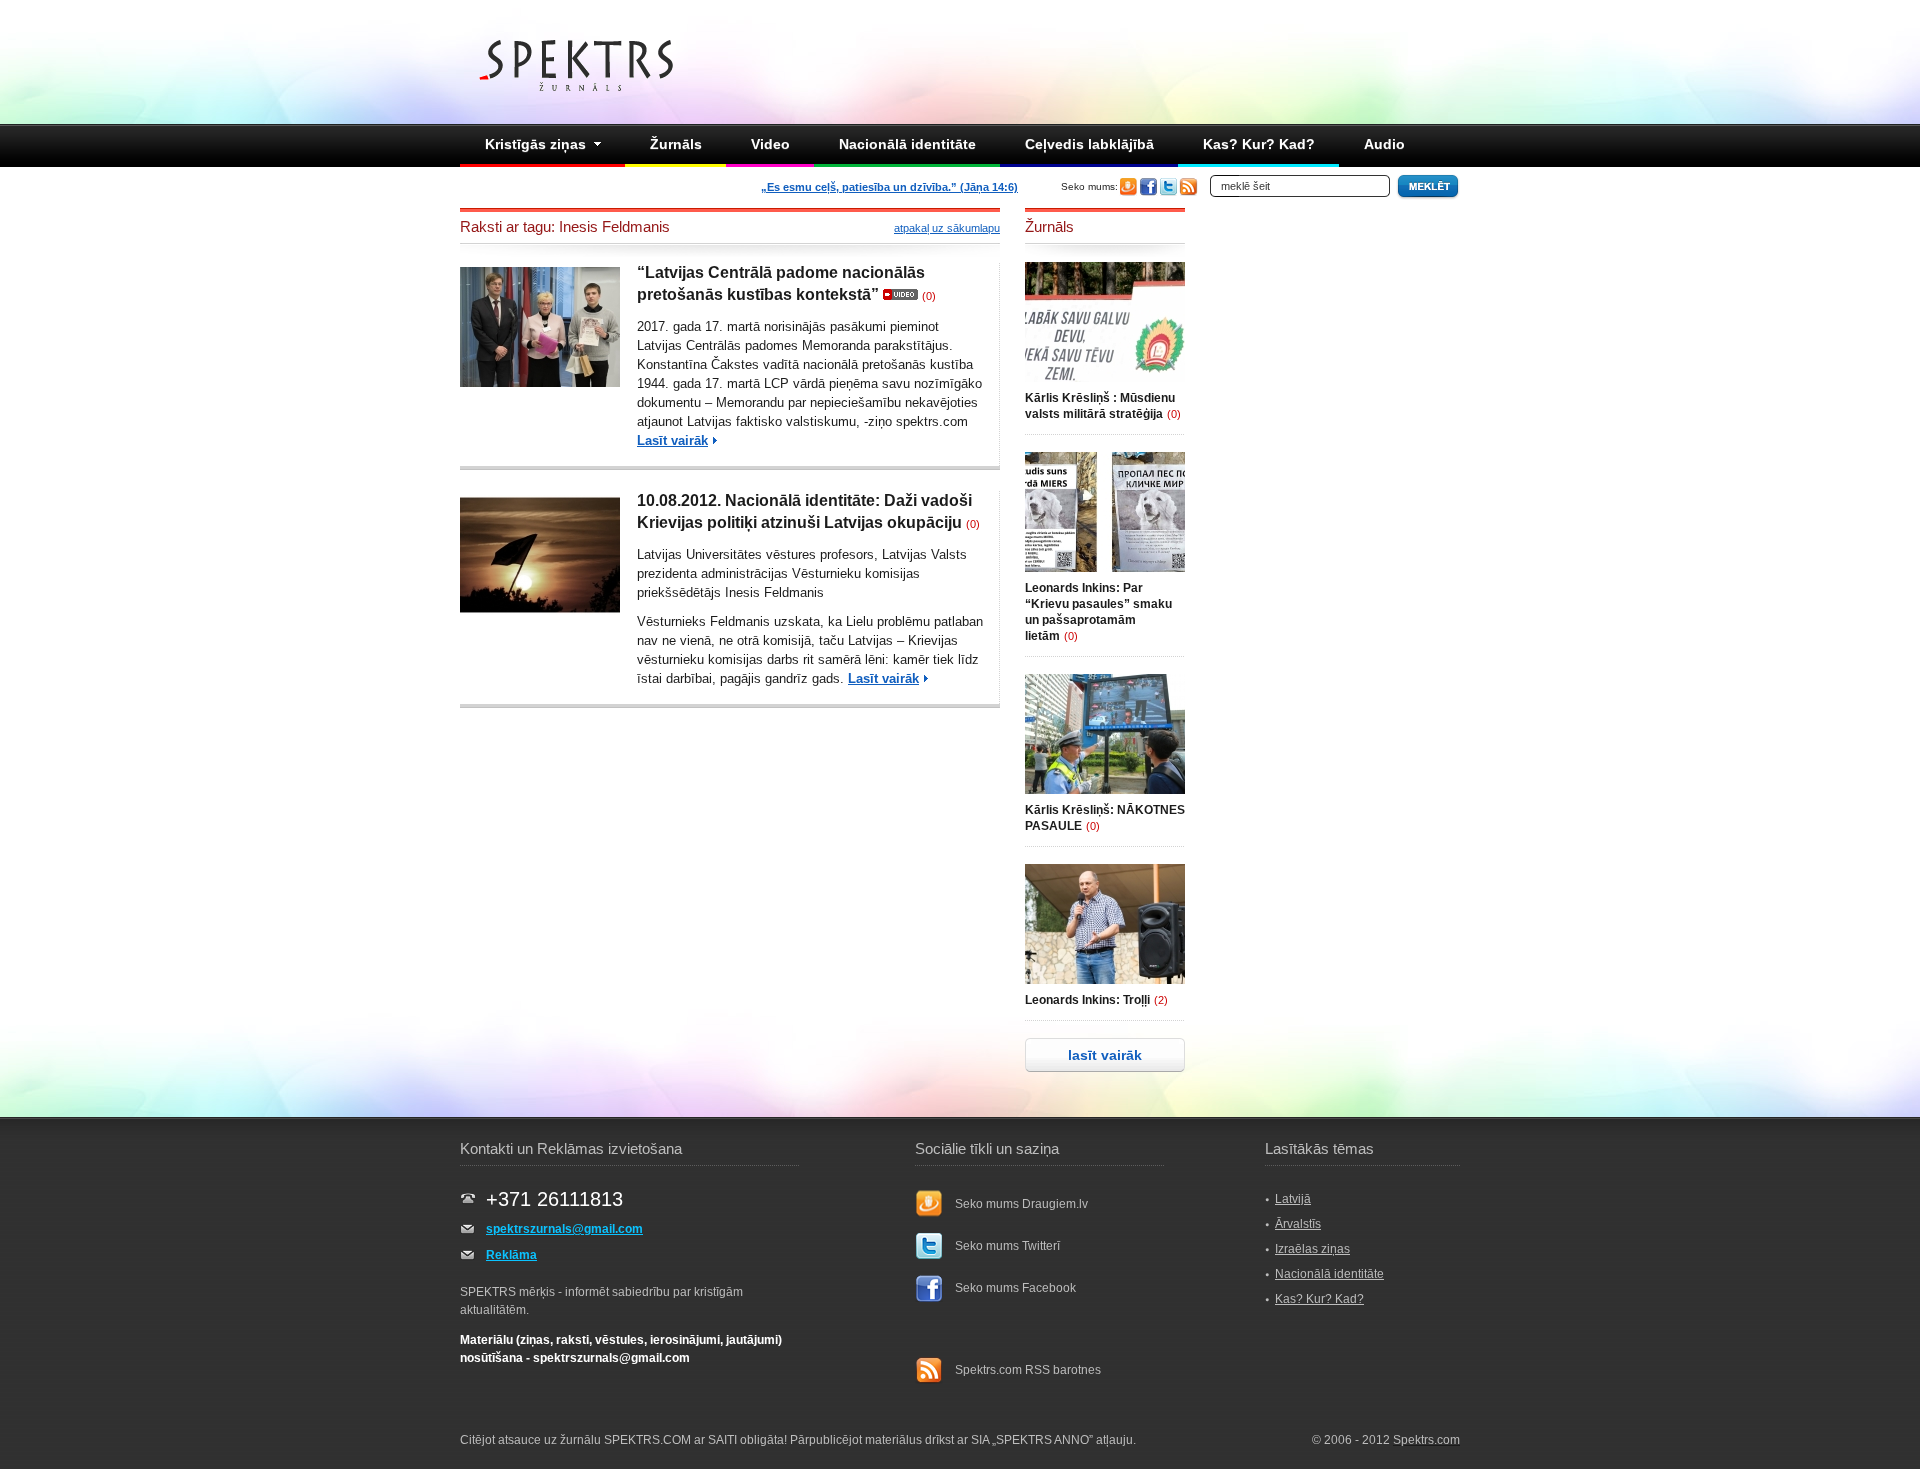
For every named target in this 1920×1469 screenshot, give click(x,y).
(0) (929, 296)
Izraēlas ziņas (1312, 1249)
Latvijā (1293, 1199)
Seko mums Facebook (1015, 1288)
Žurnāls (676, 144)
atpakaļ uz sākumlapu (947, 228)
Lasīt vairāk (672, 440)
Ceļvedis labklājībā (1089, 144)
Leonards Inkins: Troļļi (1087, 1000)
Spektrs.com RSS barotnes (1028, 1370)
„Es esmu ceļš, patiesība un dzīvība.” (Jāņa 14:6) (889, 187)
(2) (1161, 1000)
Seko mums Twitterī (1007, 1246)
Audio (1384, 144)
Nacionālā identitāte (907, 144)
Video (770, 144)
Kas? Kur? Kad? (1259, 144)
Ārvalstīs (1298, 1224)
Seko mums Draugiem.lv (1021, 1204)
